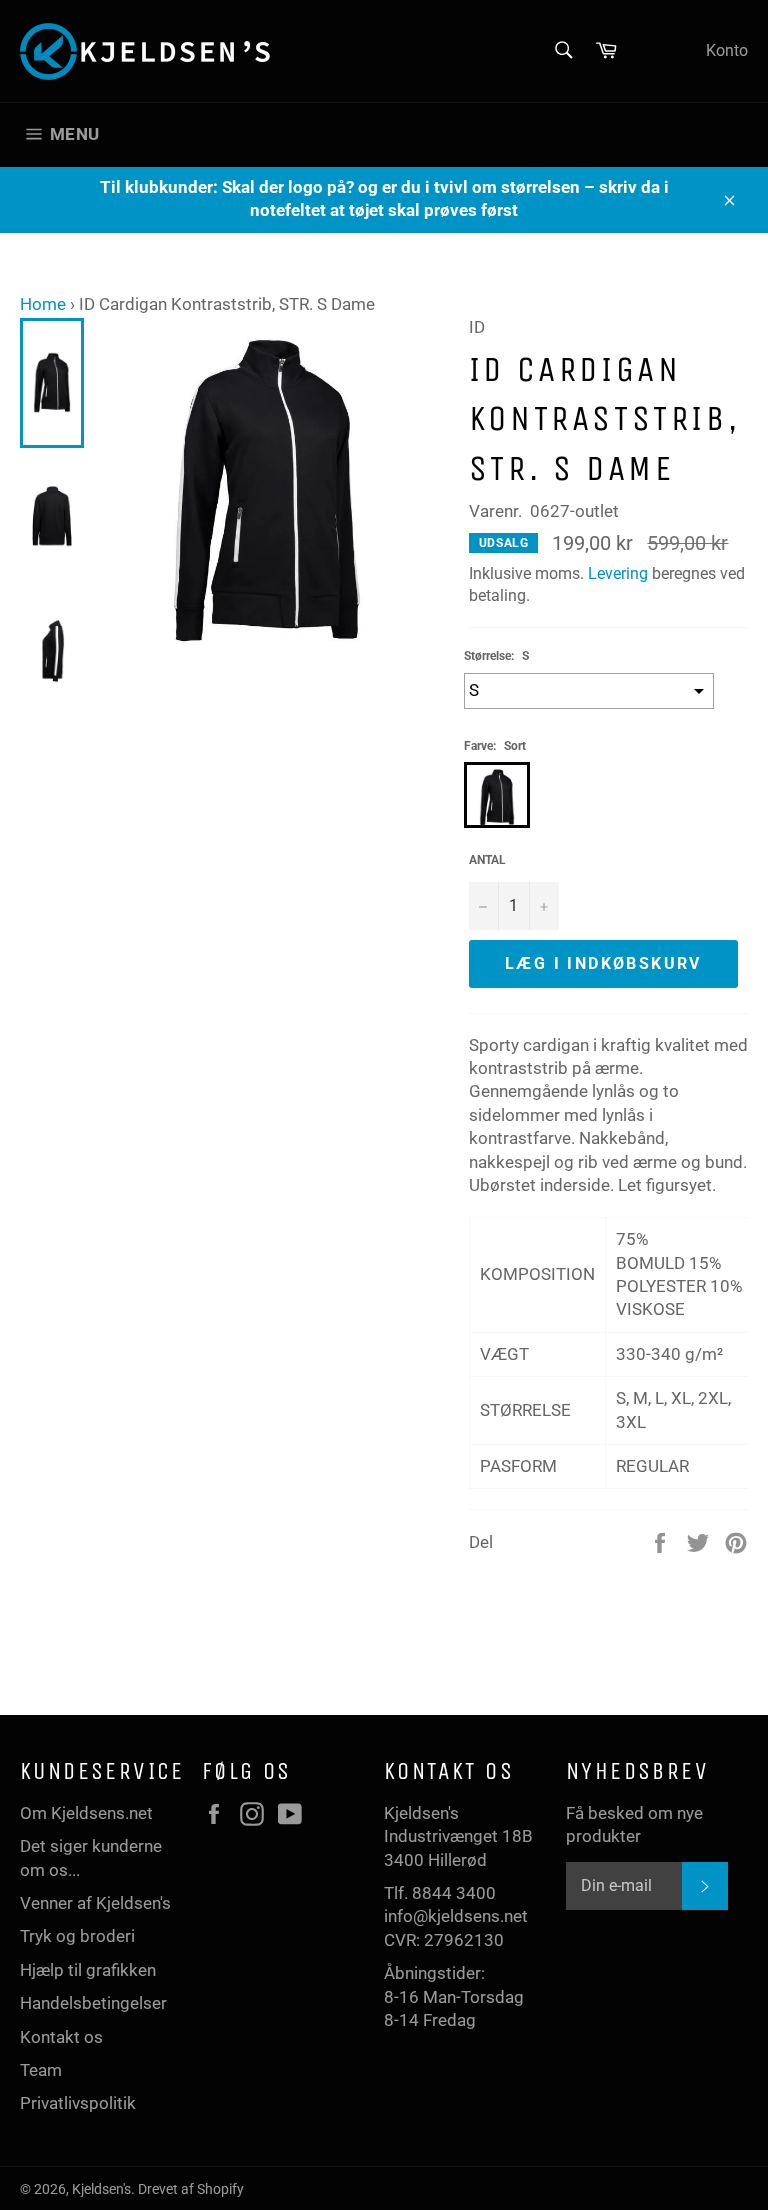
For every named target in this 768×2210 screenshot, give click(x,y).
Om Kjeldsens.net (86, 1813)
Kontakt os (61, 2037)
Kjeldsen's (101, 2189)
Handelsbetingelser (93, 2003)
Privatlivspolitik (78, 2103)
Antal (487, 860)
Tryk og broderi (77, 1936)
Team (41, 2070)
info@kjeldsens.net (456, 1916)
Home (43, 304)
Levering (618, 573)
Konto (727, 50)
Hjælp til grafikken (88, 1970)
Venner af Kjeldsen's (95, 1903)
